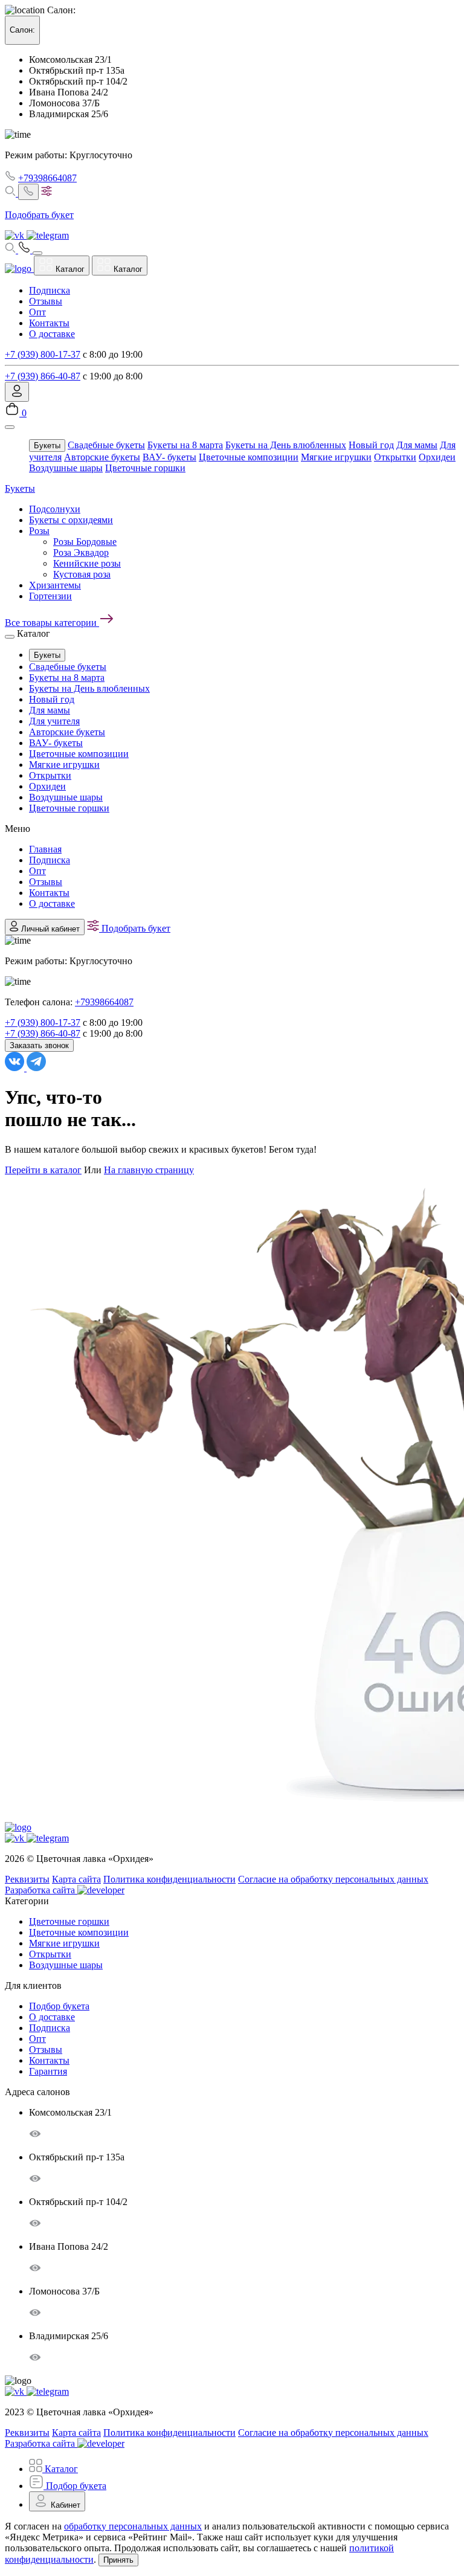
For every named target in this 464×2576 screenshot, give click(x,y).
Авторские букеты (102, 457)
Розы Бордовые (85, 542)
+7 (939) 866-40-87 (43, 376)
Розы (39, 531)
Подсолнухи (55, 509)
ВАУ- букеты (169, 457)
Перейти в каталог (43, 1170)
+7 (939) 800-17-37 (43, 354)
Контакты (49, 323)
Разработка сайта (41, 1890)
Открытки (395, 457)
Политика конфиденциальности (169, 1879)
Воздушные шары (66, 468)
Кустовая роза (82, 574)
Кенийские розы (87, 563)
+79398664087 (47, 178)
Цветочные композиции (249, 457)
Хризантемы (55, 585)
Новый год (371, 445)
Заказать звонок (39, 1045)
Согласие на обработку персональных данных (333, 1879)
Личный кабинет (49, 929)
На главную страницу (149, 1170)
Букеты (47, 446)
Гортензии (50, 596)
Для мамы (417, 445)
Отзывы (46, 301)
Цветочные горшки (145, 468)
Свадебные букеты (106, 445)
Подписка (50, 290)
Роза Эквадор (81, 552)
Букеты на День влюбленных (286, 445)
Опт (37, 312)
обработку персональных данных (133, 2526)
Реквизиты (27, 1879)
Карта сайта (76, 1879)
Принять (118, 2560)
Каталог (69, 269)
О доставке (52, 334)
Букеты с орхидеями (71, 520)
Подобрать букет (135, 928)
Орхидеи (437, 457)
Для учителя (54, 721)
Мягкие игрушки (336, 457)
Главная (45, 849)
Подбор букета (59, 2006)
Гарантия (48, 2071)
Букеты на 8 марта (185, 445)
